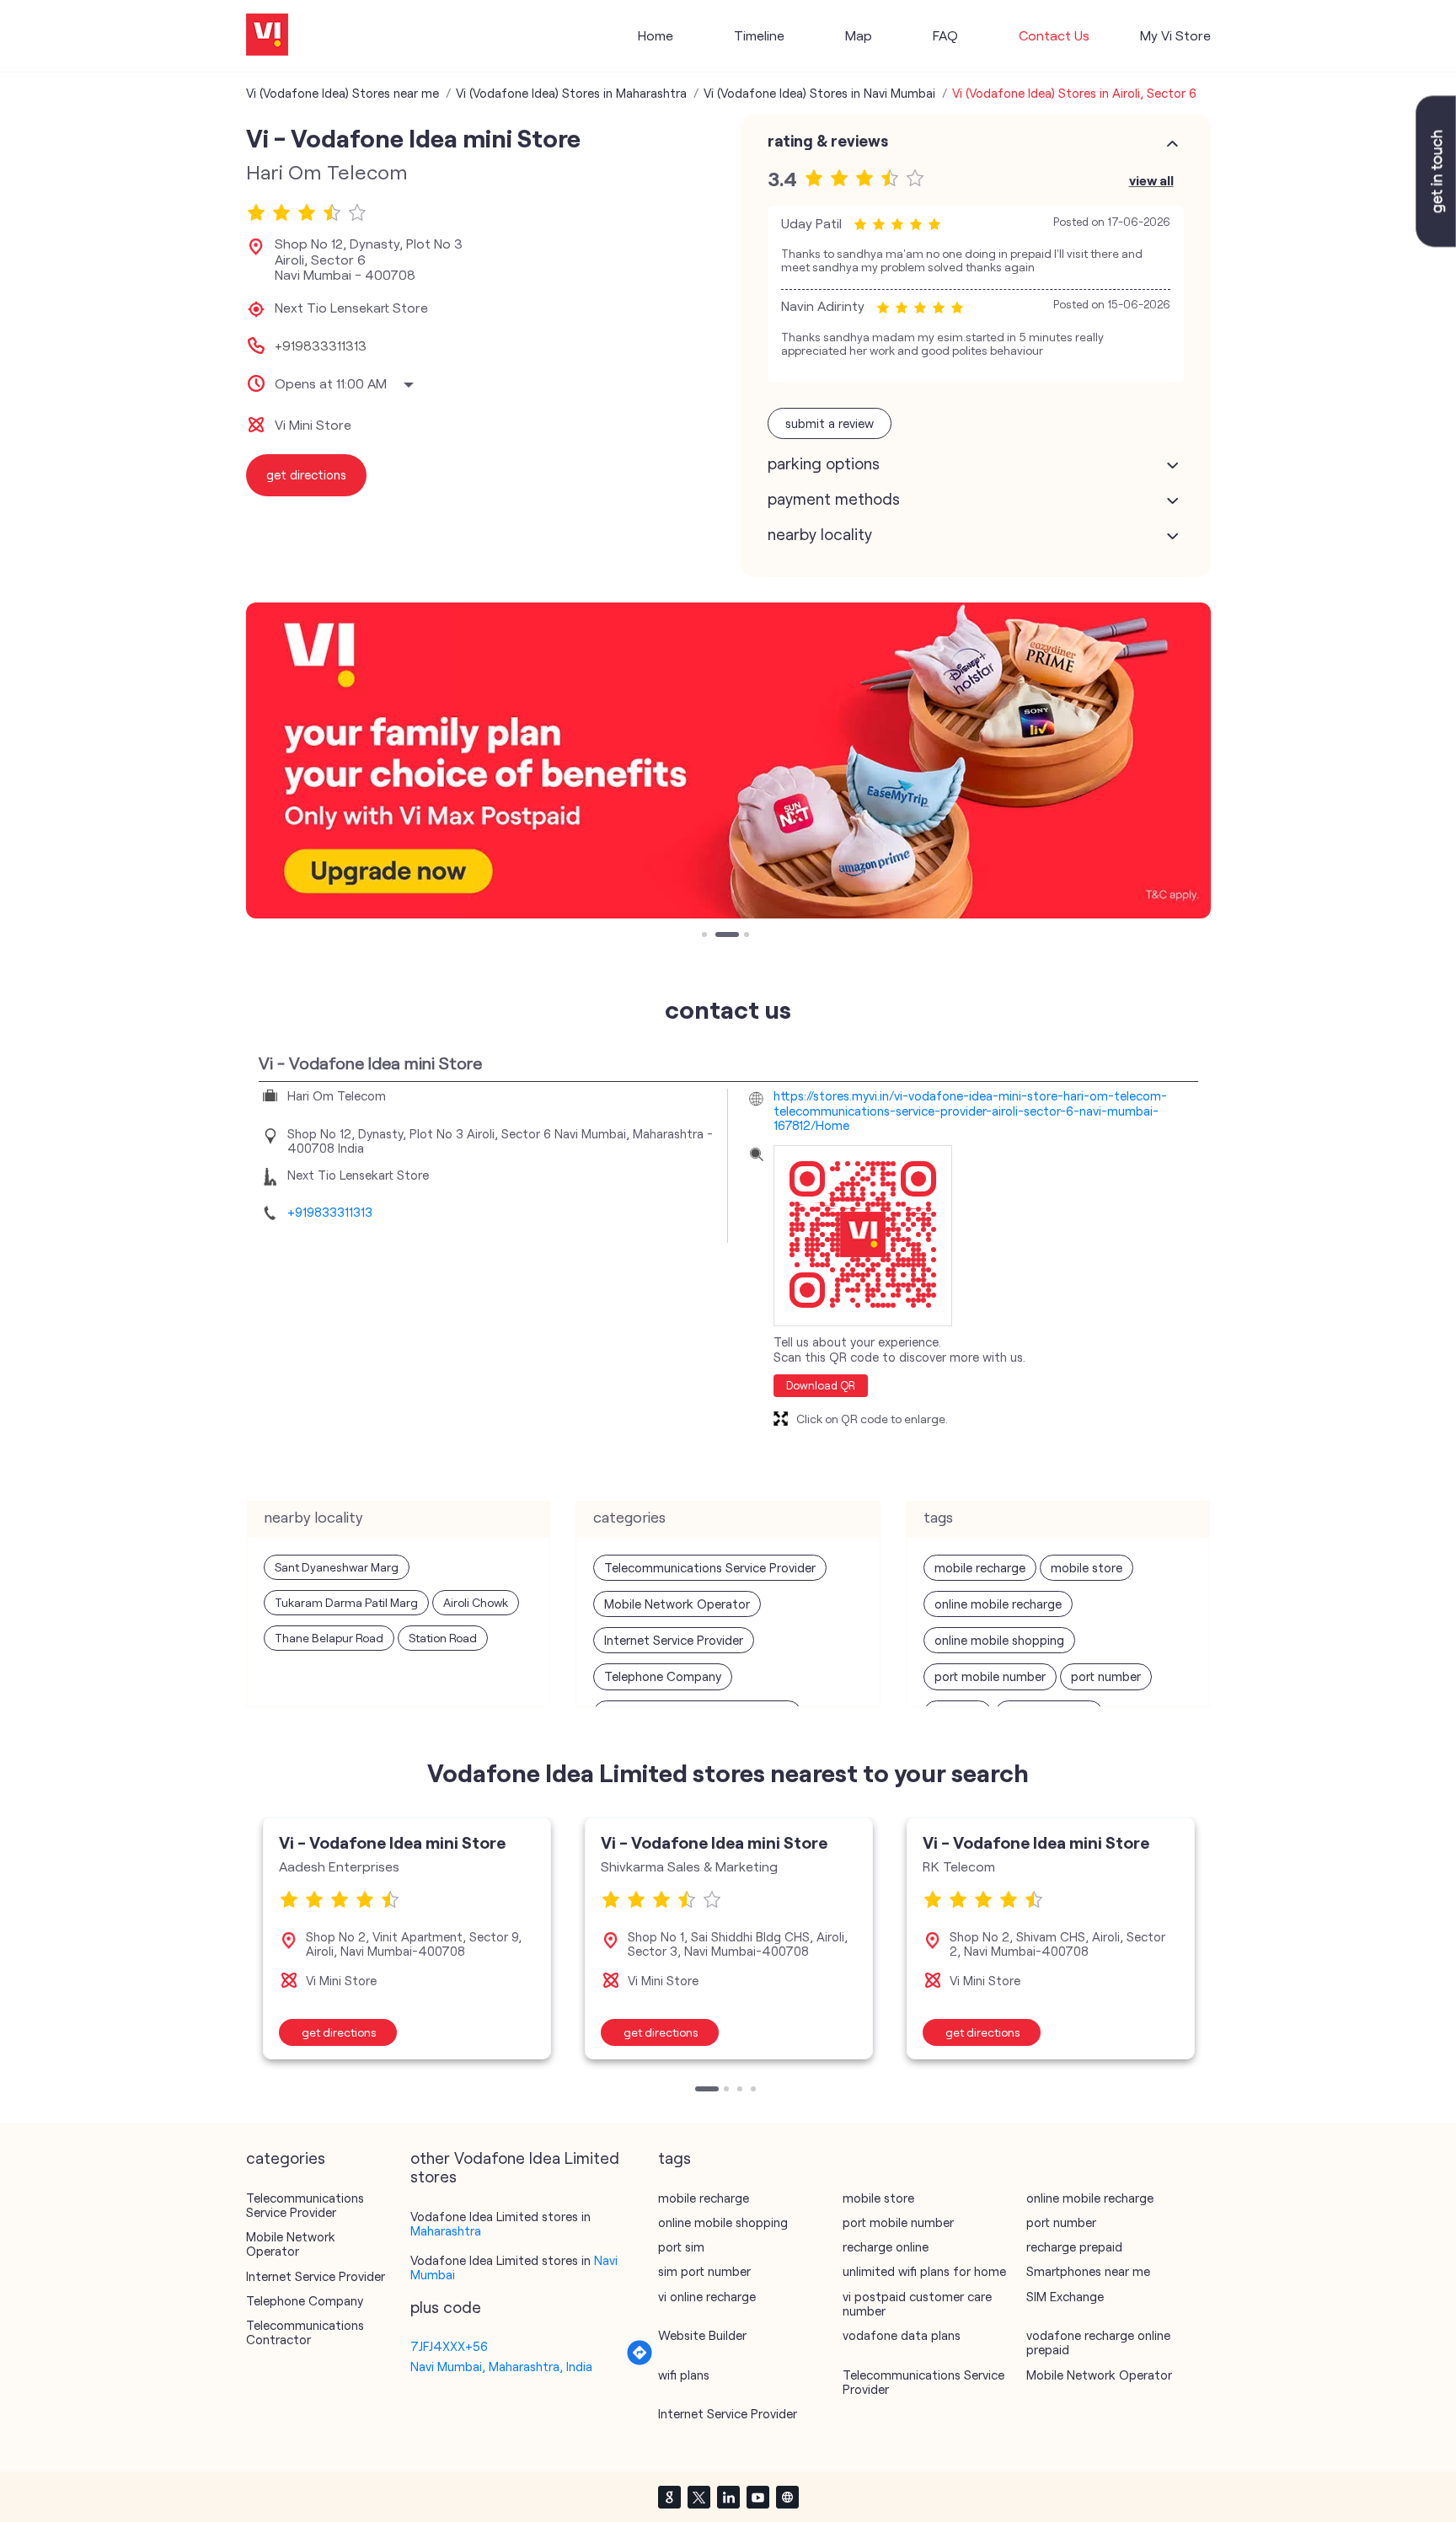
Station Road (443, 1638)
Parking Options (824, 463)
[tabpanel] (728, 760)
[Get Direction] (640, 2361)
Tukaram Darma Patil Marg (346, 1602)
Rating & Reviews (828, 141)
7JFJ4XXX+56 (449, 2346)
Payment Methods (834, 499)
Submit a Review (830, 423)
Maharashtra (446, 2230)
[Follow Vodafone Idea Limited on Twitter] (699, 2497)
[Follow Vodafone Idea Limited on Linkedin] (728, 2497)
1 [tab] (706, 936)
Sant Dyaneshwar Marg (337, 1567)
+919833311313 (321, 345)
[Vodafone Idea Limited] (267, 36)
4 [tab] (755, 2091)
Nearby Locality (820, 534)
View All (1151, 180)
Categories (286, 2158)
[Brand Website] (787, 2497)
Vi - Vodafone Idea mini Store (392, 1842)
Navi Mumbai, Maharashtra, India (501, 2366)
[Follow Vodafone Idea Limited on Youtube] (757, 2497)
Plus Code (446, 2307)
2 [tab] (720, 936)
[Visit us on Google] (669, 2497)
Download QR (821, 1385)
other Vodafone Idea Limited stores (515, 2167)
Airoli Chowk (476, 1602)
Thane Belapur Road (329, 1638)
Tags (674, 2158)
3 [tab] (733, 936)
